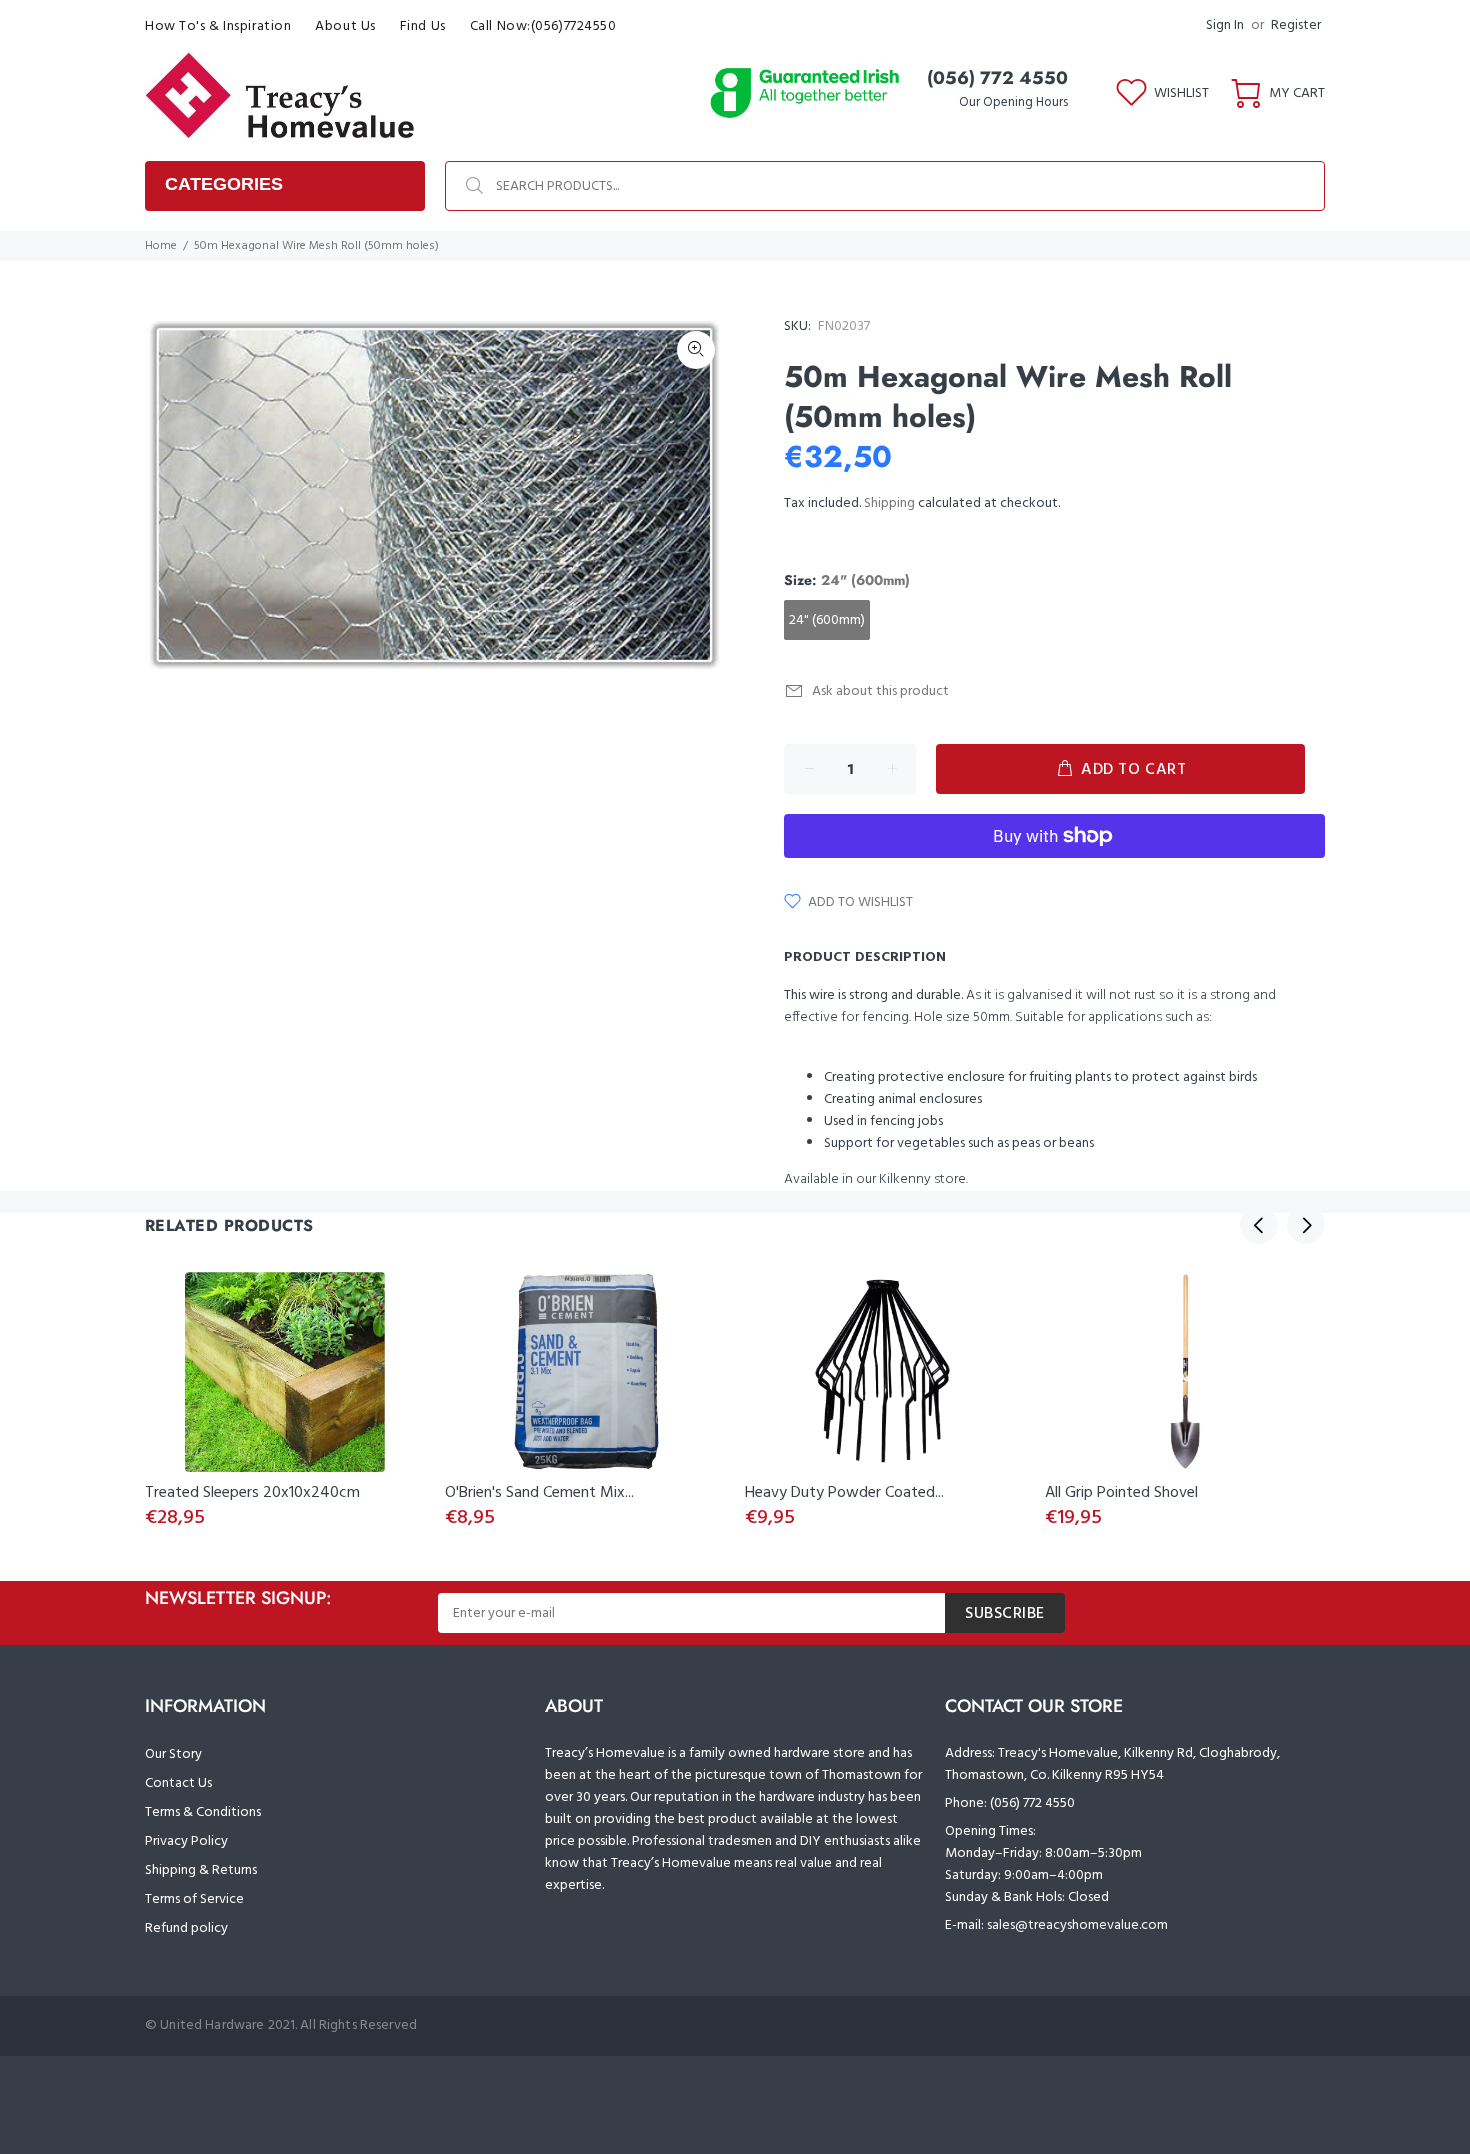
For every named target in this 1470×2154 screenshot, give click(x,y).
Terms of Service (194, 1899)
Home (161, 246)
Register (1296, 25)
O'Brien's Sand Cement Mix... (539, 1493)
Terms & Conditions (203, 1812)
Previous (1259, 1225)
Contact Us (178, 1783)
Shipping (889, 503)
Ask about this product (880, 691)
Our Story (173, 1754)
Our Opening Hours (1013, 102)
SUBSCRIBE (1005, 1614)
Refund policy (186, 1928)
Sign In (1225, 25)
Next (1306, 1225)
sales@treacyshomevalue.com (1077, 1925)
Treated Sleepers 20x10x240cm (252, 1493)
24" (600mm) (827, 620)
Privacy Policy (186, 1841)
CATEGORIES (224, 184)
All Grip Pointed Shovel (1121, 1493)
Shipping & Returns (201, 1870)
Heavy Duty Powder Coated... (844, 1493)
